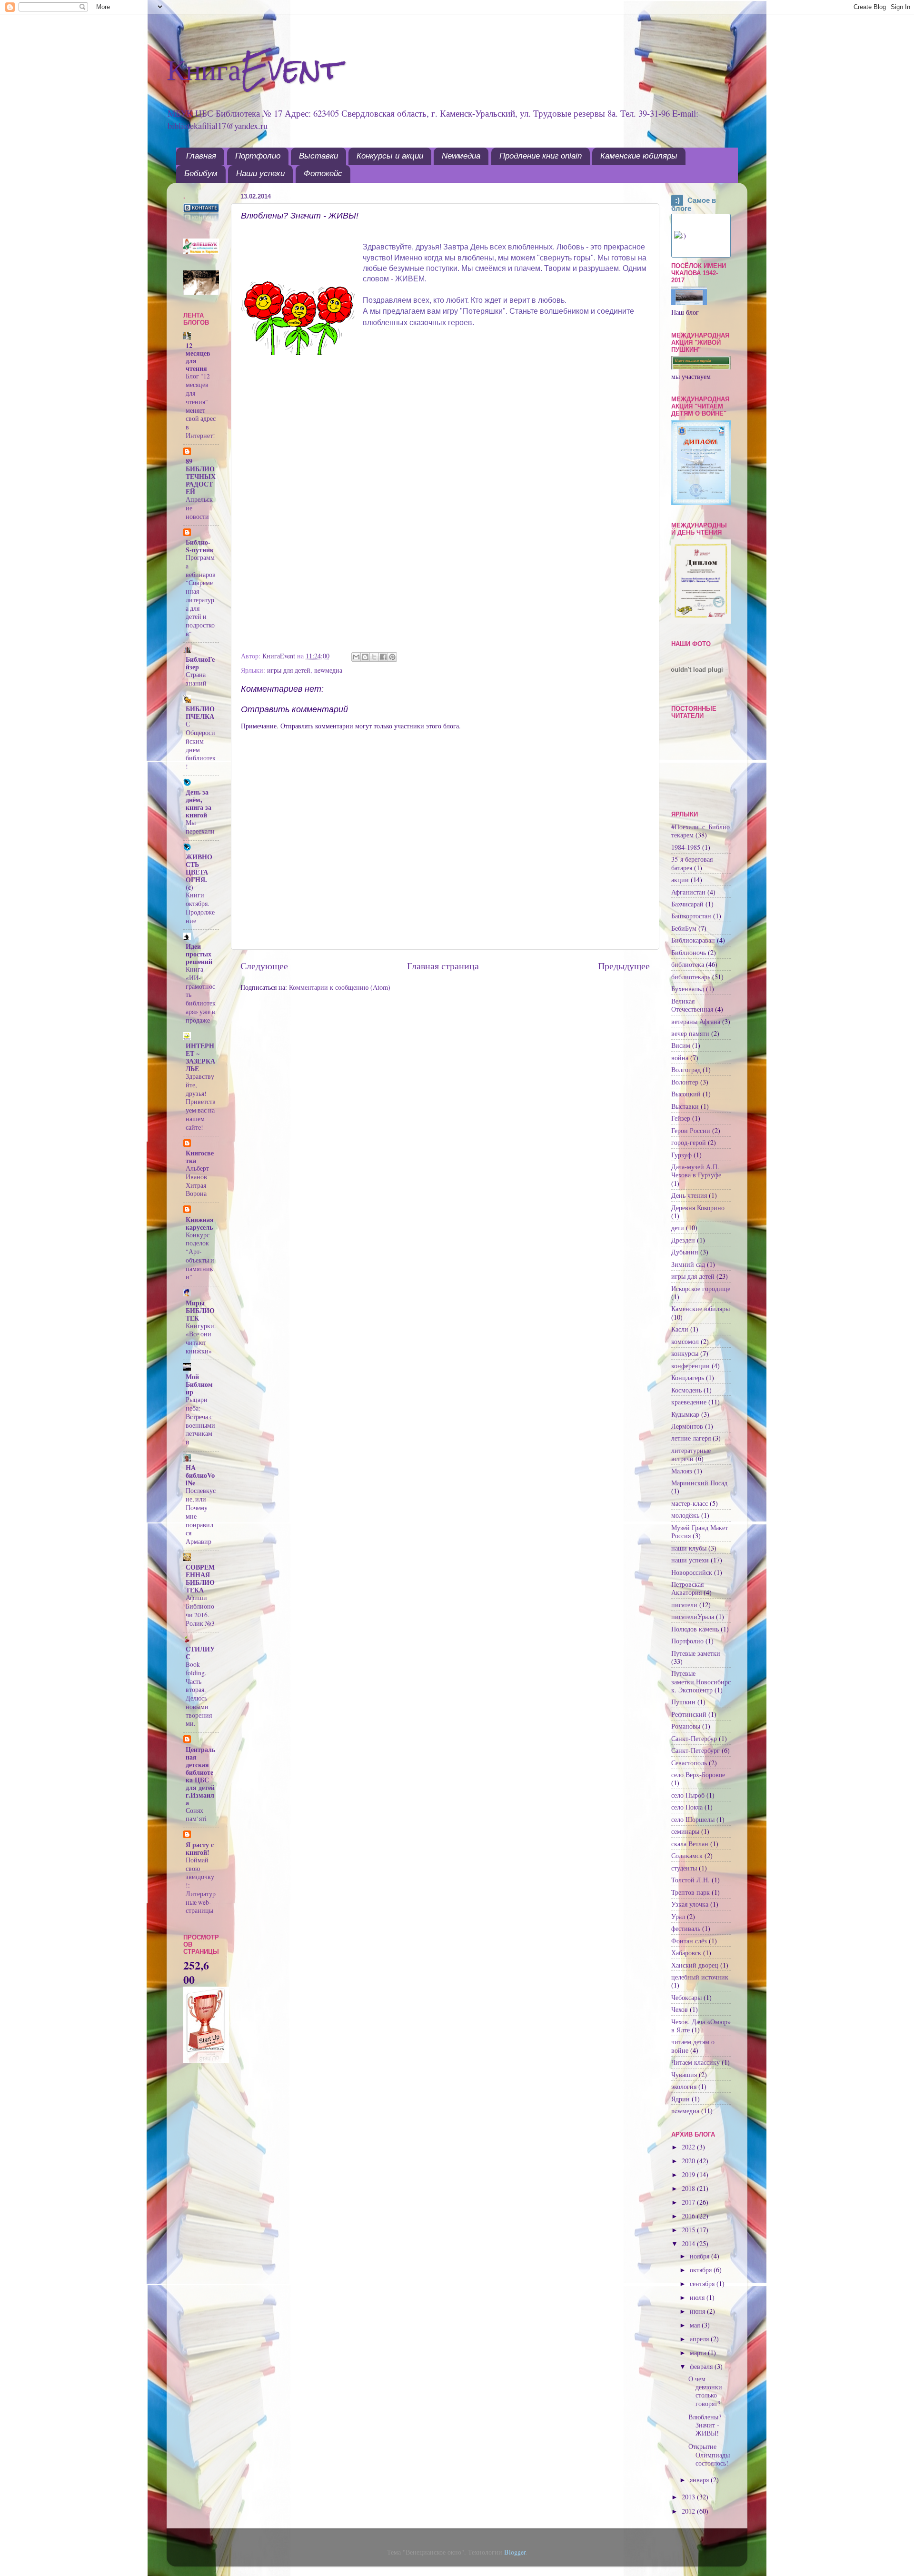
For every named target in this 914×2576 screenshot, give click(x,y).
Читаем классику (695, 2062)
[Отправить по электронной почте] (356, 657)
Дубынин (685, 1252)
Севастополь (689, 1763)
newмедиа (328, 670)
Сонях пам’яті (196, 1815)
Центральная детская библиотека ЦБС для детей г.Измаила (200, 1776)
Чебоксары (686, 1997)
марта (699, 2352)
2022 (689, 2147)
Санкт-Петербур (694, 1738)
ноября (700, 2256)
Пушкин (683, 1702)
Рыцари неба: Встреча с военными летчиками (200, 1421)
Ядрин (681, 2099)
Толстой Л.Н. (690, 1880)
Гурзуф (681, 1155)
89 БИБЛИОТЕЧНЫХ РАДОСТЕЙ (201, 476)
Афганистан (688, 892)
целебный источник (700, 1977)
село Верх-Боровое (698, 1775)
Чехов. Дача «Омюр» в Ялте (701, 2026)
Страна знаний (196, 679)
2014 (689, 2243)
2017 (689, 2202)
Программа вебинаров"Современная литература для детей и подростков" (201, 596)
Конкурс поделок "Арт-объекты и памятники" (200, 1256)
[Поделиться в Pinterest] (392, 657)
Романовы (686, 1726)
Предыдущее (624, 966)
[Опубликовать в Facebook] (383, 657)
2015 (689, 2230)
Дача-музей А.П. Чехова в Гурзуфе (696, 1171)
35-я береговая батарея (692, 863)
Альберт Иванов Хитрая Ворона (197, 1181)
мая (696, 2325)
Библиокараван (693, 940)
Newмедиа (461, 156)
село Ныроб (688, 1795)
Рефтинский (689, 1714)
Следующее (264, 966)
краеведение (689, 1402)
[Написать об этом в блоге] (365, 657)
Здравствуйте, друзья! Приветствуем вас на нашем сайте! (201, 1102)
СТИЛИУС (200, 1653)
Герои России (691, 1130)
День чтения (689, 1195)
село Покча (687, 1807)
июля (698, 2297)
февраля (702, 2366)
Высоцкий (686, 1094)
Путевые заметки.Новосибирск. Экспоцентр (701, 1681)
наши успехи (690, 1560)
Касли (680, 1329)
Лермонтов (687, 1426)
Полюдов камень (695, 1629)
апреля (700, 2339)
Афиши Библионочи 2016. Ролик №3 (200, 1610)
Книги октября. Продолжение (200, 908)
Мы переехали (200, 827)
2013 (689, 2497)
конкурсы (685, 1353)
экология (684, 2086)
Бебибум (201, 174)
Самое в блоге (694, 204)
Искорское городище (701, 1288)
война (680, 1058)
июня (698, 2311)
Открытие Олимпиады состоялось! (709, 2455)
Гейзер (681, 1118)
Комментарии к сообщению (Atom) (340, 987)
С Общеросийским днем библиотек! (201, 745)
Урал (678, 1916)
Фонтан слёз (689, 1941)
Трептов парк (690, 1892)
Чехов (680, 2009)
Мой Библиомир (199, 1384)
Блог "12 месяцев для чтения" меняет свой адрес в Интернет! (201, 406)
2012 (689, 2511)
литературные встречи (691, 1454)
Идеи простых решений (199, 954)
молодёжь (685, 1515)
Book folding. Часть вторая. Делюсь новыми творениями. (199, 1694)
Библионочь (689, 952)
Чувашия (684, 2074)
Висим (681, 1045)
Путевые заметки (696, 1653)
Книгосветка (200, 1157)
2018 (689, 2188)
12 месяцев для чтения (198, 357)
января (700, 2480)
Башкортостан (691, 916)
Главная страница (443, 966)
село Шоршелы (693, 1819)
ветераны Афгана (696, 1021)
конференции (690, 1366)
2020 (689, 2161)
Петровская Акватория (687, 1588)
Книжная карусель (200, 1223)
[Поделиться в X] (374, 657)
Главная (201, 156)
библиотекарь (691, 977)
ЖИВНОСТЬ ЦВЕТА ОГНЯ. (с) (199, 872)
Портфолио (258, 156)
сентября (703, 2283)
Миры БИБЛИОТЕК (200, 1310)
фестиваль (686, 1928)
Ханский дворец (695, 1965)
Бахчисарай (687, 904)
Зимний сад (688, 1264)
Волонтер (685, 1082)
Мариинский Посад (699, 1483)
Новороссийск (692, 1572)
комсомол (685, 1341)
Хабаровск (686, 1953)
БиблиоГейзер (200, 663)
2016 (689, 2216)
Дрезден (683, 1240)
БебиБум (684, 928)
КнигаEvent (254, 68)
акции (680, 880)
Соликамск (687, 1855)
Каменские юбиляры (639, 156)
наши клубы (689, 1548)
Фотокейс (323, 174)
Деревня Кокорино (698, 1208)
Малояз (682, 1471)
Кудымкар (685, 1414)
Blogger (515, 2552)
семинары (685, 1831)
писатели (684, 1605)
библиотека (688, 964)
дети (678, 1228)
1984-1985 (686, 847)
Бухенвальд (688, 989)
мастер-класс (690, 1503)
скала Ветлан (690, 1844)
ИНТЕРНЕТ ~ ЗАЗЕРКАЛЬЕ (200, 1057)
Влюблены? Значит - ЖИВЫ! (705, 2425)
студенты (684, 1868)
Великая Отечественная (692, 1005)
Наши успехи (260, 174)
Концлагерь (688, 1378)
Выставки (318, 156)
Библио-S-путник (200, 546)
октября (702, 2270)
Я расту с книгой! (200, 1848)
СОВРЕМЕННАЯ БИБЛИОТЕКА (200, 1578)
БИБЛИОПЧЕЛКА (200, 712)
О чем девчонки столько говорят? (705, 2391)
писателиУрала (693, 1616)
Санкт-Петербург (695, 1750)
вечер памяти (690, 1033)
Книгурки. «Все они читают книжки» (201, 1338)
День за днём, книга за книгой (199, 803)
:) (677, 200)
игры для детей (289, 670)
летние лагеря (691, 1438)
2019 (689, 2174)
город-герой (689, 1142)
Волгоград (686, 1069)
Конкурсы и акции (390, 156)
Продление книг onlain (541, 156)
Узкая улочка (690, 1904)
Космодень (686, 1390)
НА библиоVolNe (200, 1475)
